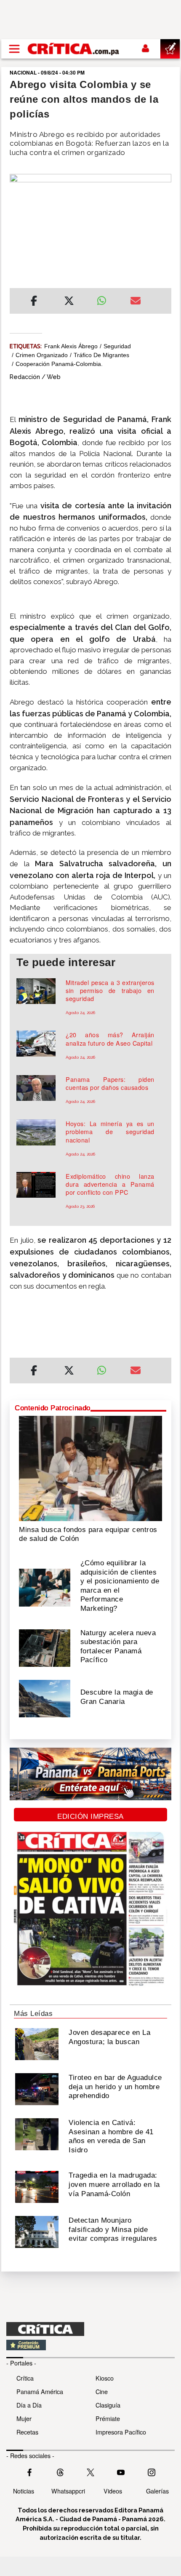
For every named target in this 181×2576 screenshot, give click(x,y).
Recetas (27, 2432)
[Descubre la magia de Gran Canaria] (45, 1698)
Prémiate (108, 2418)
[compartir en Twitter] (69, 302)
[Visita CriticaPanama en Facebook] (29, 2472)
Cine (102, 2391)
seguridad (117, 346)
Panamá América (40, 2391)
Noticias (24, 2491)
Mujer (24, 2418)
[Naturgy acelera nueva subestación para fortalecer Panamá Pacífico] (45, 1647)
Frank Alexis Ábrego (71, 346)
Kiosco (105, 2378)
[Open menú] (14, 49)
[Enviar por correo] (136, 302)
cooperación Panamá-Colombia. (59, 364)
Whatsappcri (68, 2491)
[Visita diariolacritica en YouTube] (121, 2472)
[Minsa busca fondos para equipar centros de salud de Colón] (90, 1468)
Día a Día (29, 2405)
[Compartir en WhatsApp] (107, 299)
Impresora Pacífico (121, 2432)
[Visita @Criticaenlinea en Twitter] (60, 2472)
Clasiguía (108, 2405)
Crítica (25, 2378)
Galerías (157, 2491)
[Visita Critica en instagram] (152, 2472)
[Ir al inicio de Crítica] (74, 49)
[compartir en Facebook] (34, 302)
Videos (113, 2491)
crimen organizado (42, 355)
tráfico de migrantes (101, 355)
